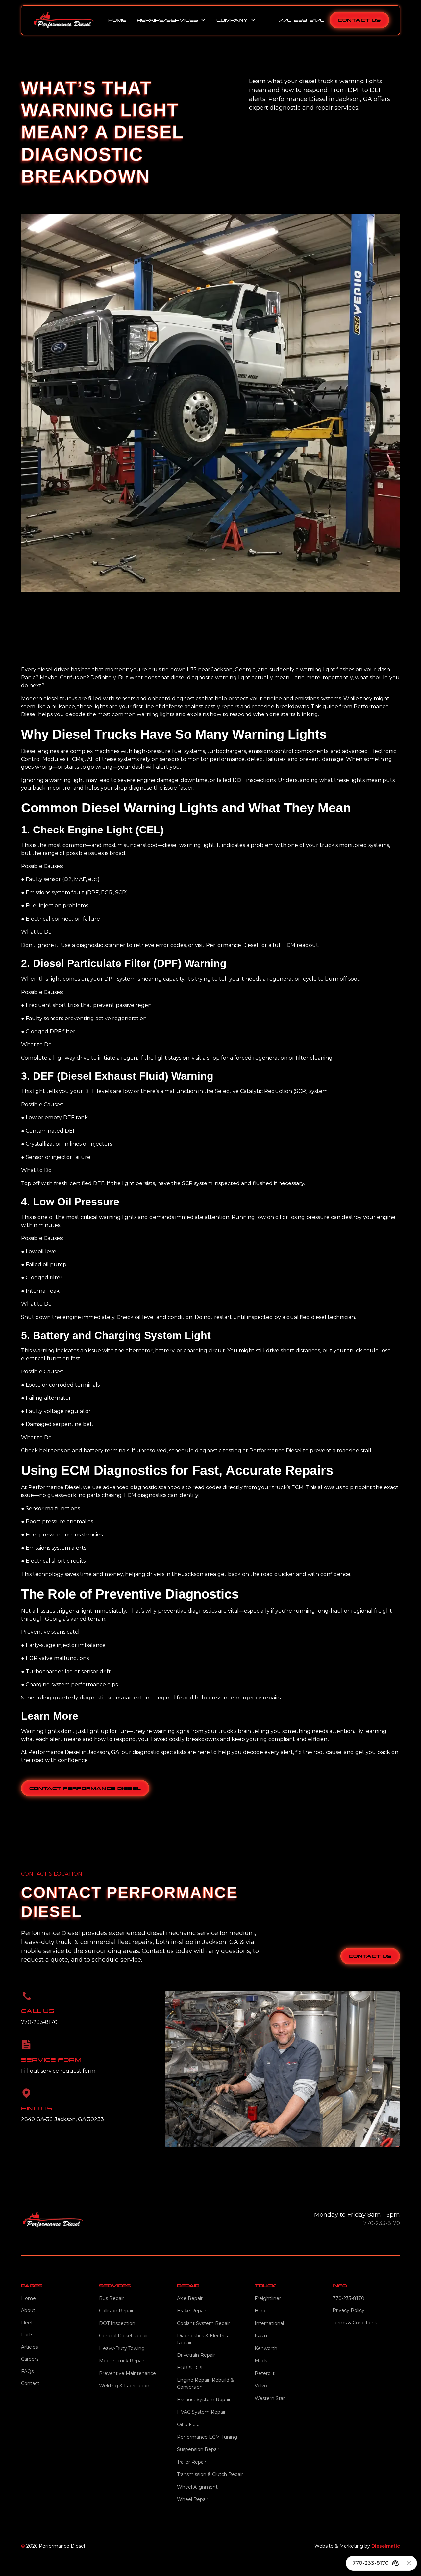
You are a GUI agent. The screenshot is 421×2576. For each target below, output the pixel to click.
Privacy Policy (348, 2310)
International (269, 2323)
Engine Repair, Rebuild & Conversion (205, 2384)
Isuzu (261, 2336)
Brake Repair (192, 2311)
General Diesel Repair (124, 2336)
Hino (260, 2311)
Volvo (261, 2386)
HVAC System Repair (201, 2412)
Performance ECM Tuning (207, 2437)
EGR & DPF (190, 2368)
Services (115, 2286)
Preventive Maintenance (127, 2373)
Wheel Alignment (197, 2487)
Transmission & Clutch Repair (210, 2474)
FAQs (27, 2371)
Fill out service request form (58, 2071)
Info (340, 2286)
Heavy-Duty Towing (122, 2348)
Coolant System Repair (203, 2323)
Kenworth (266, 2348)
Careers (30, 2359)
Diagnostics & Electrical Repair (204, 2339)
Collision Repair (116, 2311)
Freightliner (268, 2298)
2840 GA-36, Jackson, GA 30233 (62, 2119)
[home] (63, 20)
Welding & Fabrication (124, 2386)
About (28, 2310)
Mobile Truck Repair (122, 2361)
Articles (29, 2347)
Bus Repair (111, 2298)
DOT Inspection (117, 2323)
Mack (261, 2361)
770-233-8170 (301, 20)
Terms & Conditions (355, 2323)
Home (117, 20)
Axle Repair (190, 2298)
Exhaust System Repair (204, 2400)
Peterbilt (265, 2373)
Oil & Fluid (188, 2424)
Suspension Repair (198, 2449)
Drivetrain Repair (196, 2355)
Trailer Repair (192, 2462)
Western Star (270, 2398)
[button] (171, 20)
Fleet (27, 2323)
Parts (27, 2335)
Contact (30, 2383)
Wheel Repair (193, 2499)
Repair (188, 2286)
